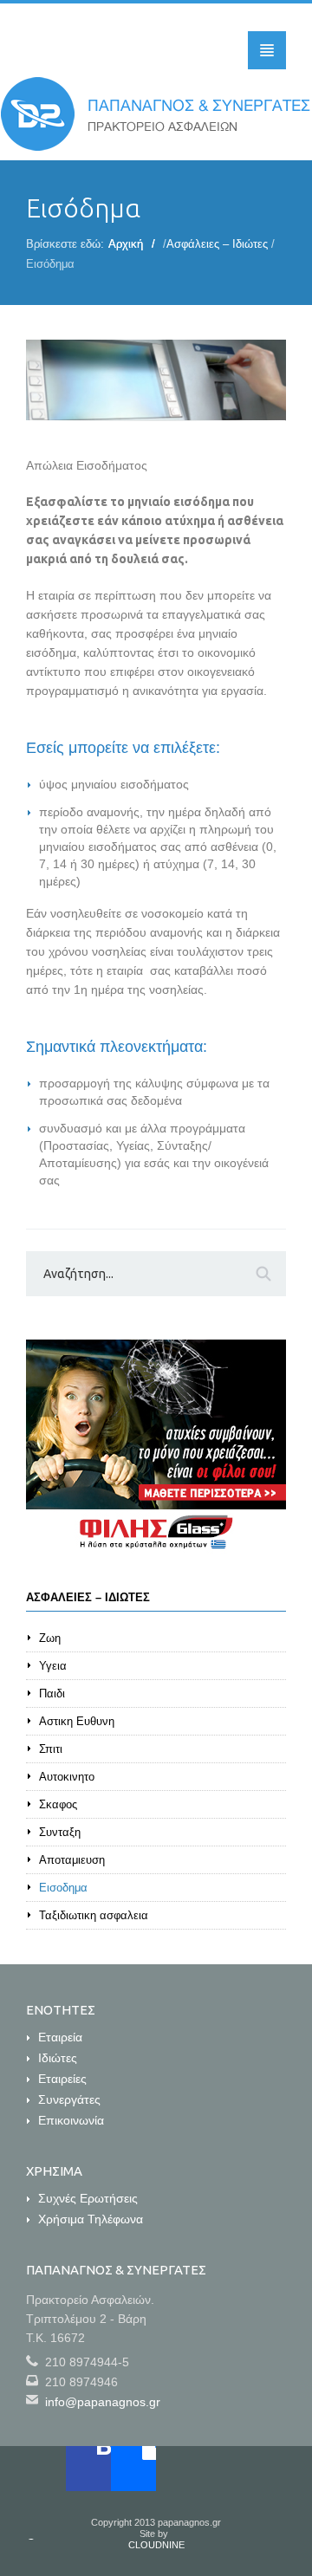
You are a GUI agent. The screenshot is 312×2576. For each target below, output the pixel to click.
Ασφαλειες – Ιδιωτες (88, 1597)
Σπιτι (51, 1749)
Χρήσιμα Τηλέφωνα (91, 2219)
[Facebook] (88, 2469)
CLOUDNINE (156, 2545)
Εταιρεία (60, 2037)
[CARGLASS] (156, 1447)
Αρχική (126, 244)
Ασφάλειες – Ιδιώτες (217, 244)
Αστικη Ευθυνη (77, 1721)
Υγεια (53, 1666)
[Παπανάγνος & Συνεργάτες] (156, 114)
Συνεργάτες (69, 2099)
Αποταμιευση (72, 1860)
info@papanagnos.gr (103, 2402)
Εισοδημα (63, 1888)
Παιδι (52, 1694)
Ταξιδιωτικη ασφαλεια (94, 1915)
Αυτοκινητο (67, 1777)
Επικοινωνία (71, 2120)
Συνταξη (60, 1832)
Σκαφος (58, 1804)
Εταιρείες (62, 2079)
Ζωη (50, 1638)
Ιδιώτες (58, 2058)
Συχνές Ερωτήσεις (88, 2198)
